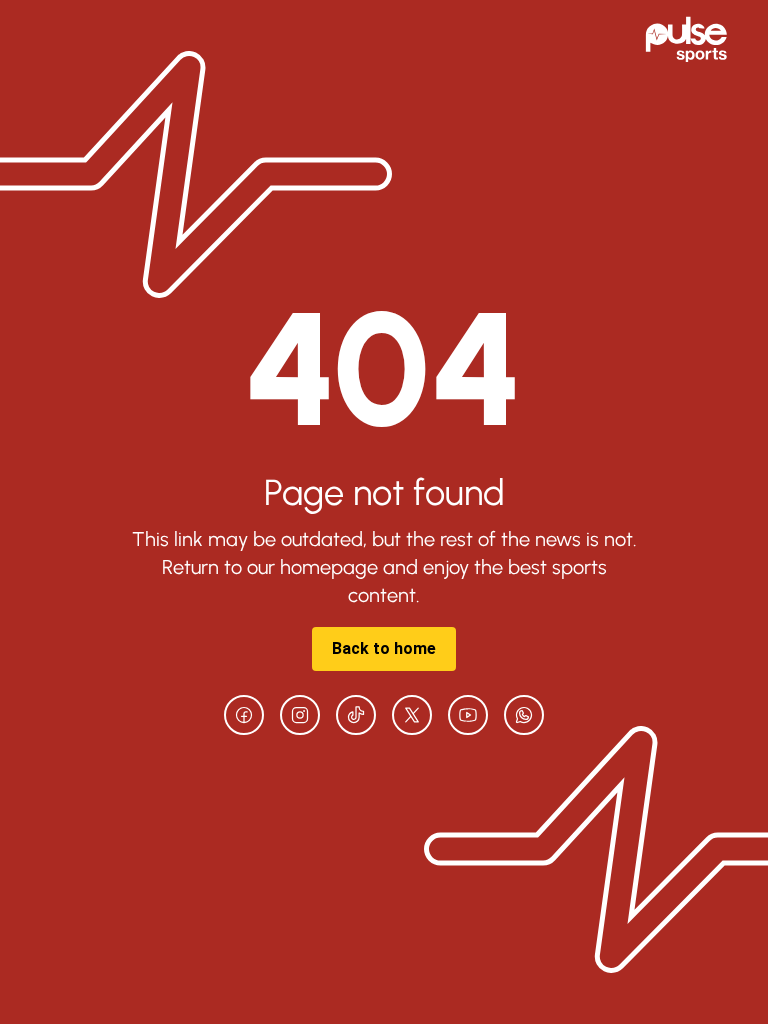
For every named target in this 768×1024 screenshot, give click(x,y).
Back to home (384, 648)
